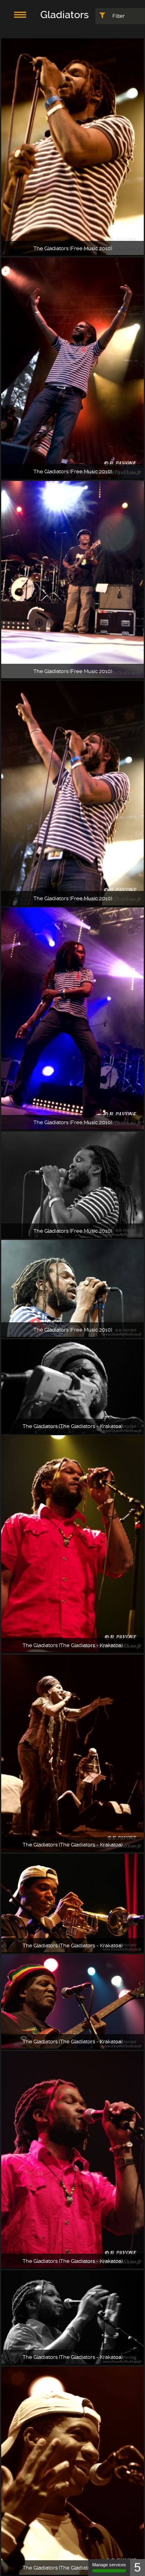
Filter (118, 16)
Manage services (109, 2565)
